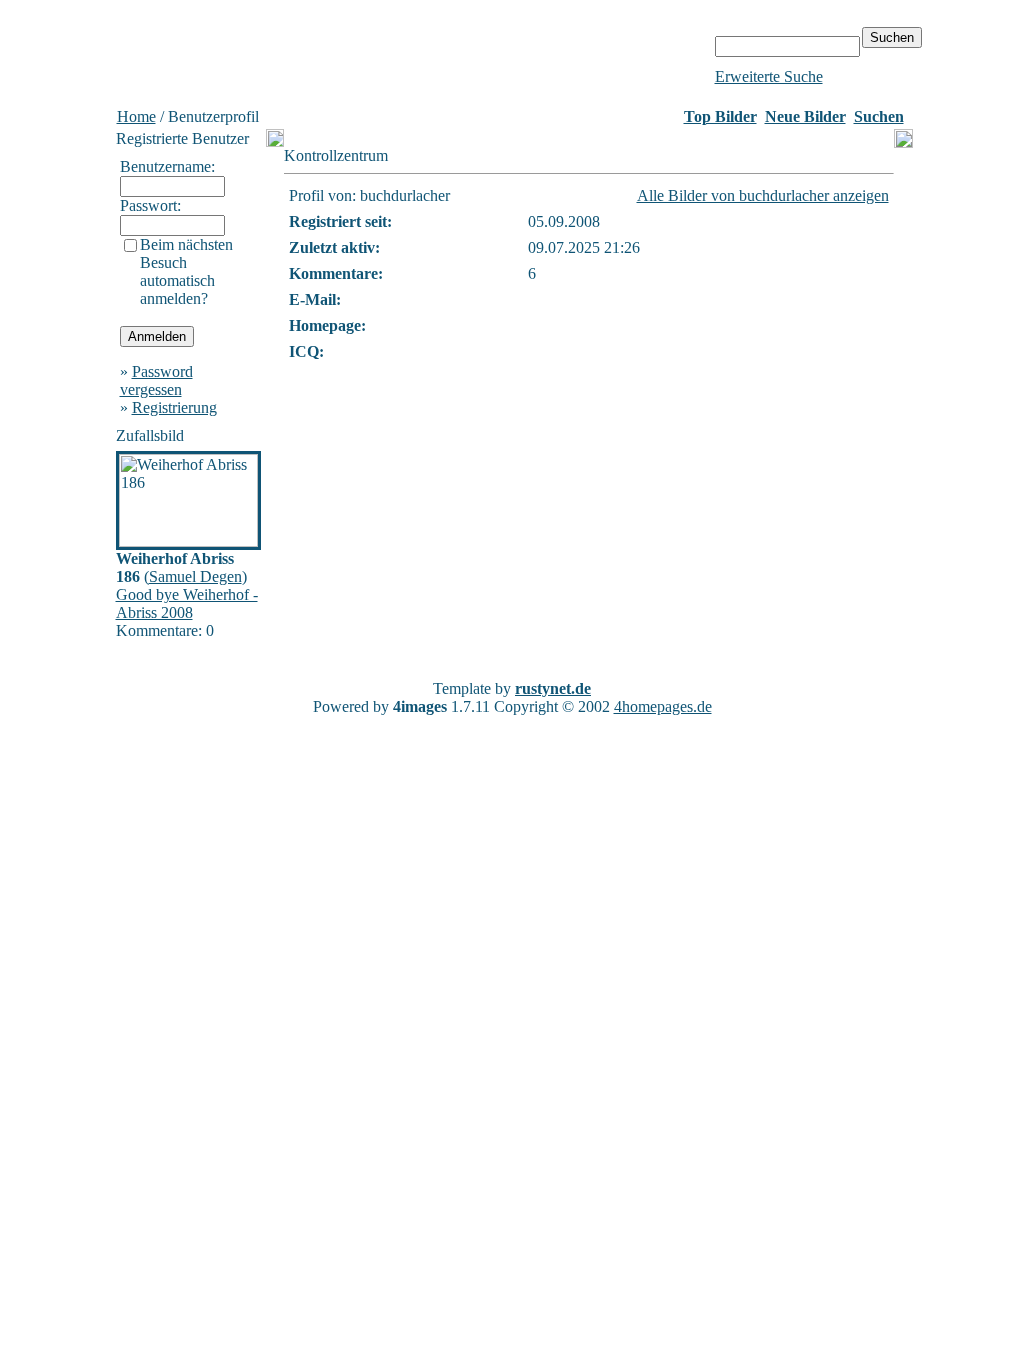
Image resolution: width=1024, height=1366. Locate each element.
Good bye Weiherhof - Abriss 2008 (187, 603)
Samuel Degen (195, 576)
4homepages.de (663, 706)
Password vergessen (156, 380)
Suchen (879, 116)
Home (136, 116)
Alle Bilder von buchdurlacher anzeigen (763, 195)
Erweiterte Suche (769, 76)
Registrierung (174, 407)
